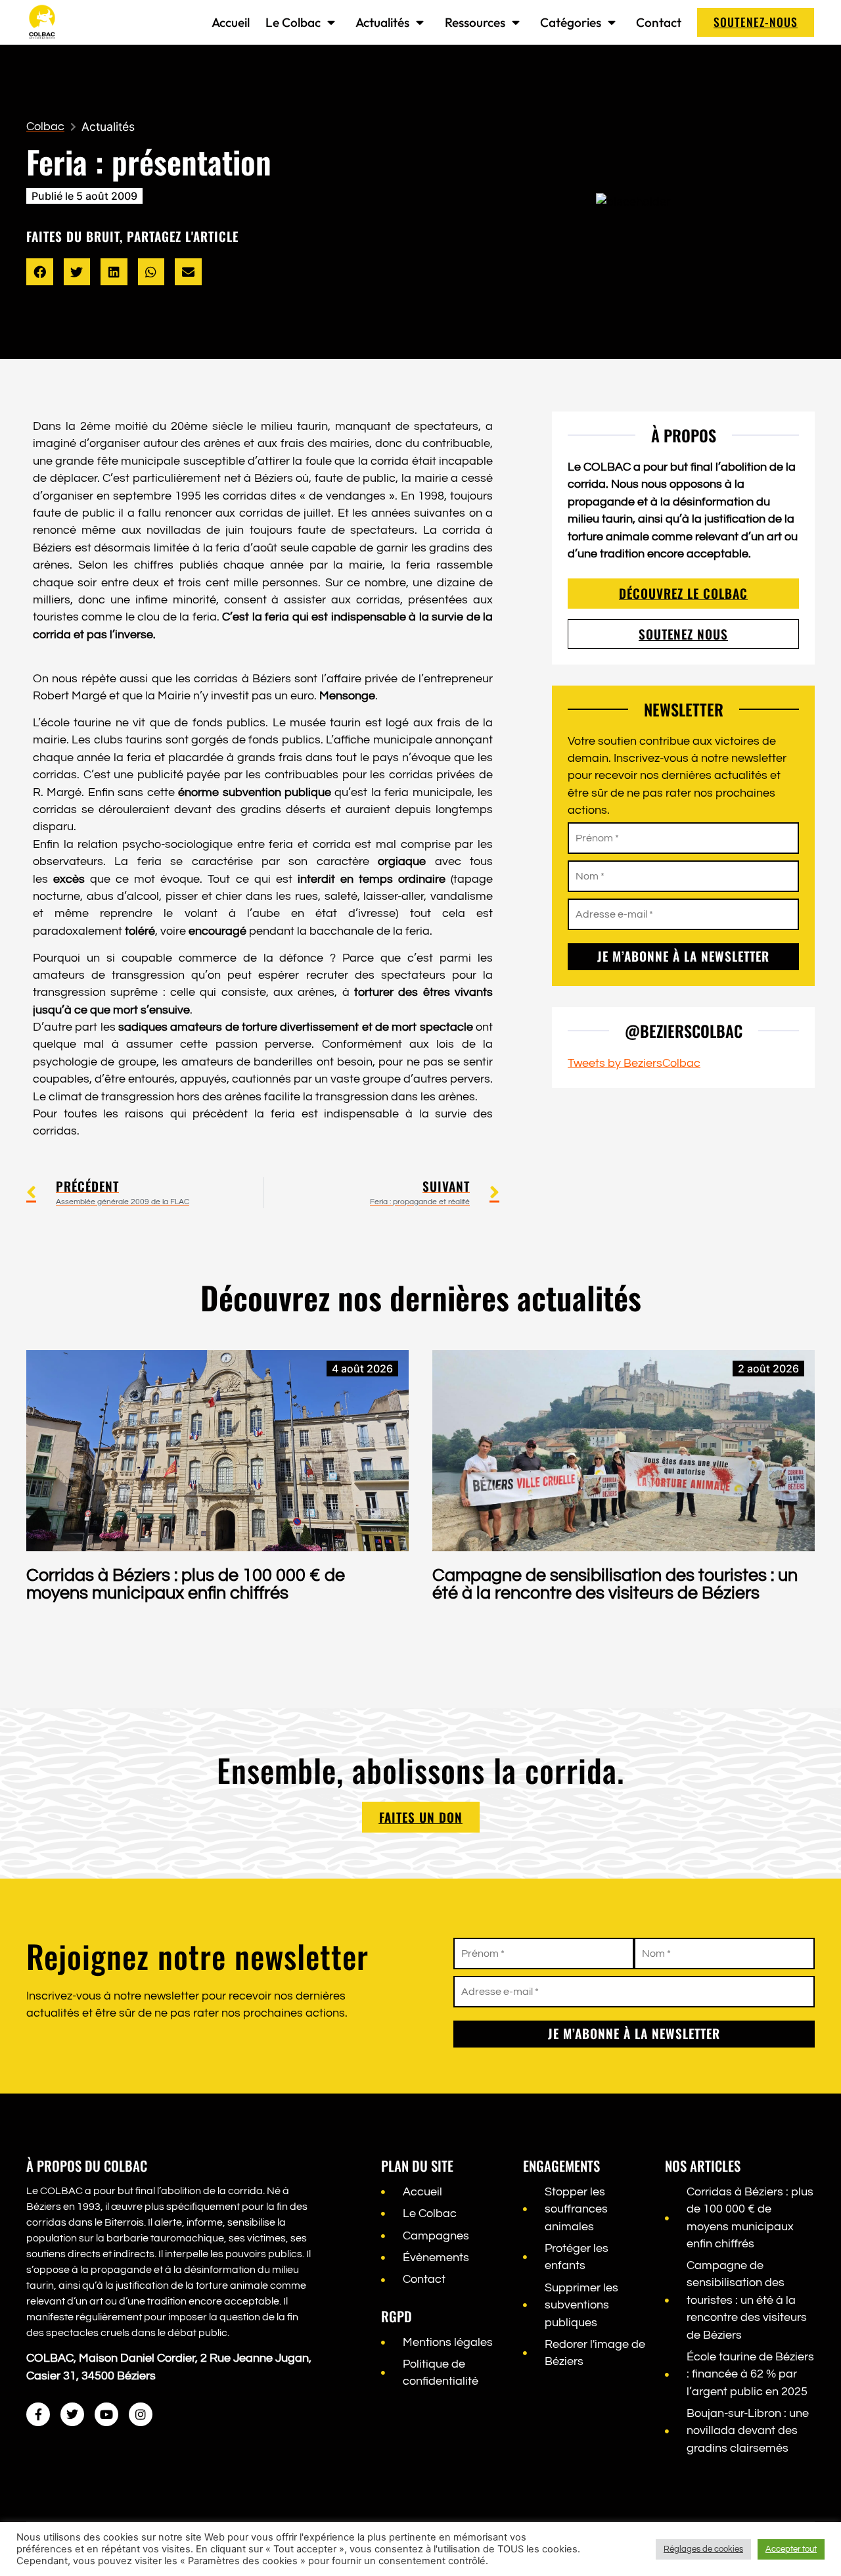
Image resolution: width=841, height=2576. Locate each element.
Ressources (475, 22)
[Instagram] (141, 2414)
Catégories (571, 22)
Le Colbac (293, 22)
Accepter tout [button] (791, 2549)
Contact (659, 22)
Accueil (231, 22)
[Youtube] (106, 2414)
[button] (40, 272)
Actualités (382, 22)
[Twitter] (72, 2414)
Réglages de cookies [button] (703, 2549)
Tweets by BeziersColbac (634, 1064)
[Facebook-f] (38, 2414)
